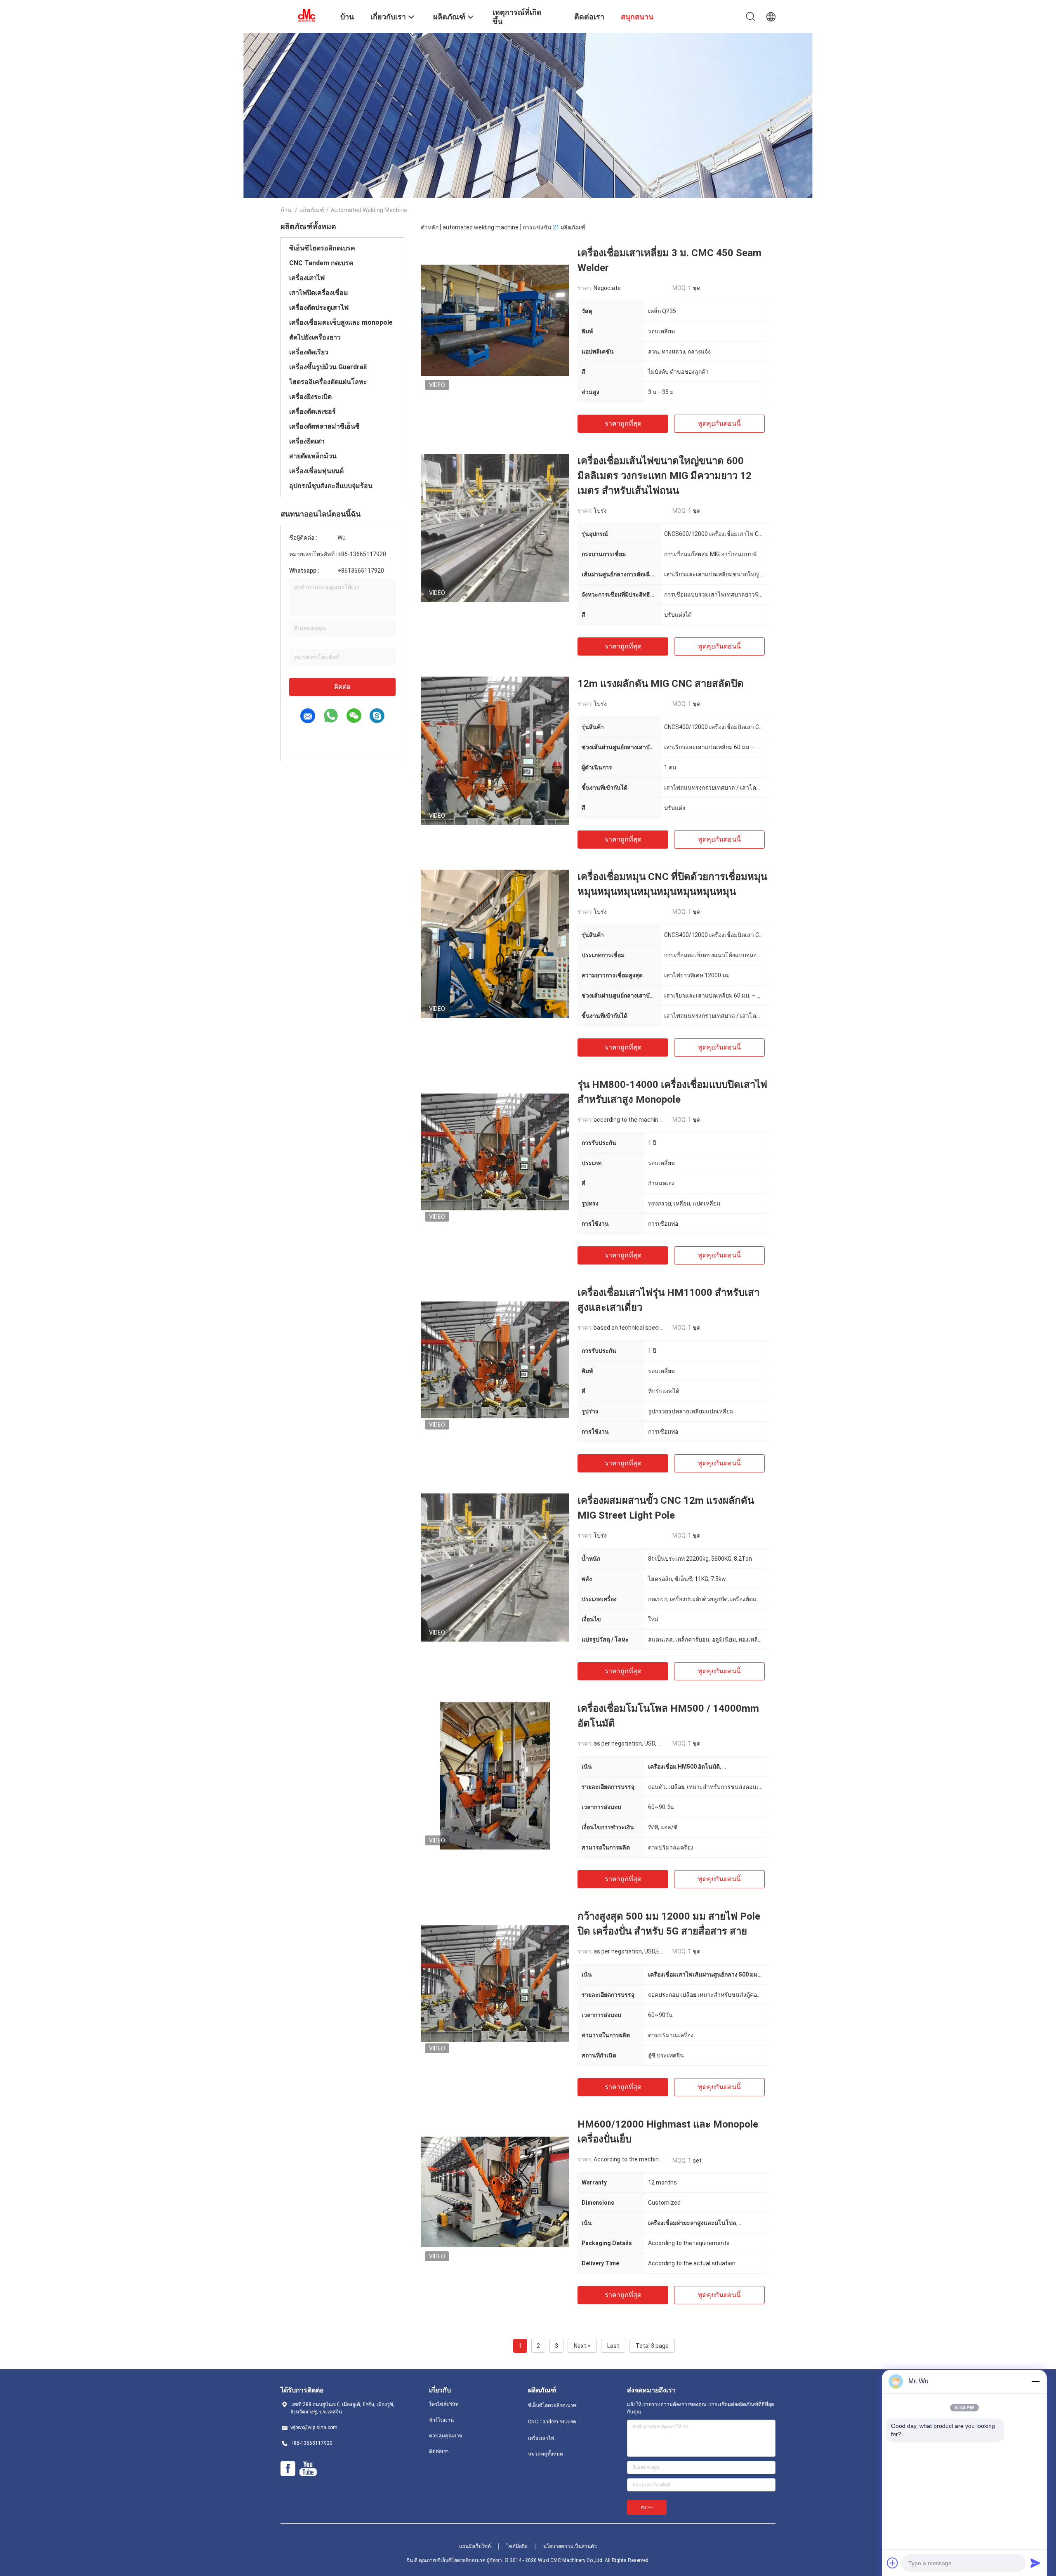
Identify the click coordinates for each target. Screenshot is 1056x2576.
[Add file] (893, 2563)
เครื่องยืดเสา (307, 441)
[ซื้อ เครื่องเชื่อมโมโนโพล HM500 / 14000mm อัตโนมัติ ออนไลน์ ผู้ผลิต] (495, 1775)
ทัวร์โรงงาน (441, 2420)
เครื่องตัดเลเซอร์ (312, 412)
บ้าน (286, 210)
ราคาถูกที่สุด (623, 423)
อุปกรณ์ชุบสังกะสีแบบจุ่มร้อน (331, 486)
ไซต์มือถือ (517, 2546)
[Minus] (1035, 2381)
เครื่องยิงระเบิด (310, 397)
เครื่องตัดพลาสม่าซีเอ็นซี (324, 426)
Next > (582, 2346)
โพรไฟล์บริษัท (444, 2404)
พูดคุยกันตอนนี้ (719, 423)
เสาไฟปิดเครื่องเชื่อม (319, 293)
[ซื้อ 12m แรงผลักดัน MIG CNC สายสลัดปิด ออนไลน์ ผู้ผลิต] (495, 750)
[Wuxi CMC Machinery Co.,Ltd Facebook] (288, 2469)
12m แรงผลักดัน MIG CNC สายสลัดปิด (661, 684)
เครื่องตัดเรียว (309, 352)
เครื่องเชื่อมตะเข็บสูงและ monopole (341, 322)
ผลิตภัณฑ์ (312, 210)
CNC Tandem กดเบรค (321, 263)
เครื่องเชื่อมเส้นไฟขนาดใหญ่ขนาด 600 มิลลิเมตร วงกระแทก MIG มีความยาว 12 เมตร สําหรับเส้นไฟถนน (665, 476)
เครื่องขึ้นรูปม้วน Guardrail (328, 367)
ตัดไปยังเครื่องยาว (315, 337)
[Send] (1035, 2563)
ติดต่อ (342, 687)
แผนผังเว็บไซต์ (475, 2546)
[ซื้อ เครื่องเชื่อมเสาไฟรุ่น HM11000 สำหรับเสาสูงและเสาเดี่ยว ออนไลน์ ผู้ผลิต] (495, 1359)
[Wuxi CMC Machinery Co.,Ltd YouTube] (308, 2469)
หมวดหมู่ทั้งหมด (546, 2454)
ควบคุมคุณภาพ (446, 2436)
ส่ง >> (647, 2508)
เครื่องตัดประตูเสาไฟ (319, 308)
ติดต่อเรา (439, 2451)
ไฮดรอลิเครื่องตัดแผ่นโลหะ (328, 382)
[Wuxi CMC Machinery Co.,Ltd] (305, 16)
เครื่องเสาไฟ (307, 278)
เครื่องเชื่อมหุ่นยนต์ (316, 471)
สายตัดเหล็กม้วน (313, 456)
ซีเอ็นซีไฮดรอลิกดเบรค (322, 248)
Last (613, 2346)
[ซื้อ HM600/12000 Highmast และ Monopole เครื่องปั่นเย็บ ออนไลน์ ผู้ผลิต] (495, 2191)
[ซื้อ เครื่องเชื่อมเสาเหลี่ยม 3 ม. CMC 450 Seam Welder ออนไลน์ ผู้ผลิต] (495, 320)
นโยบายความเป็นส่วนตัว (570, 2546)
